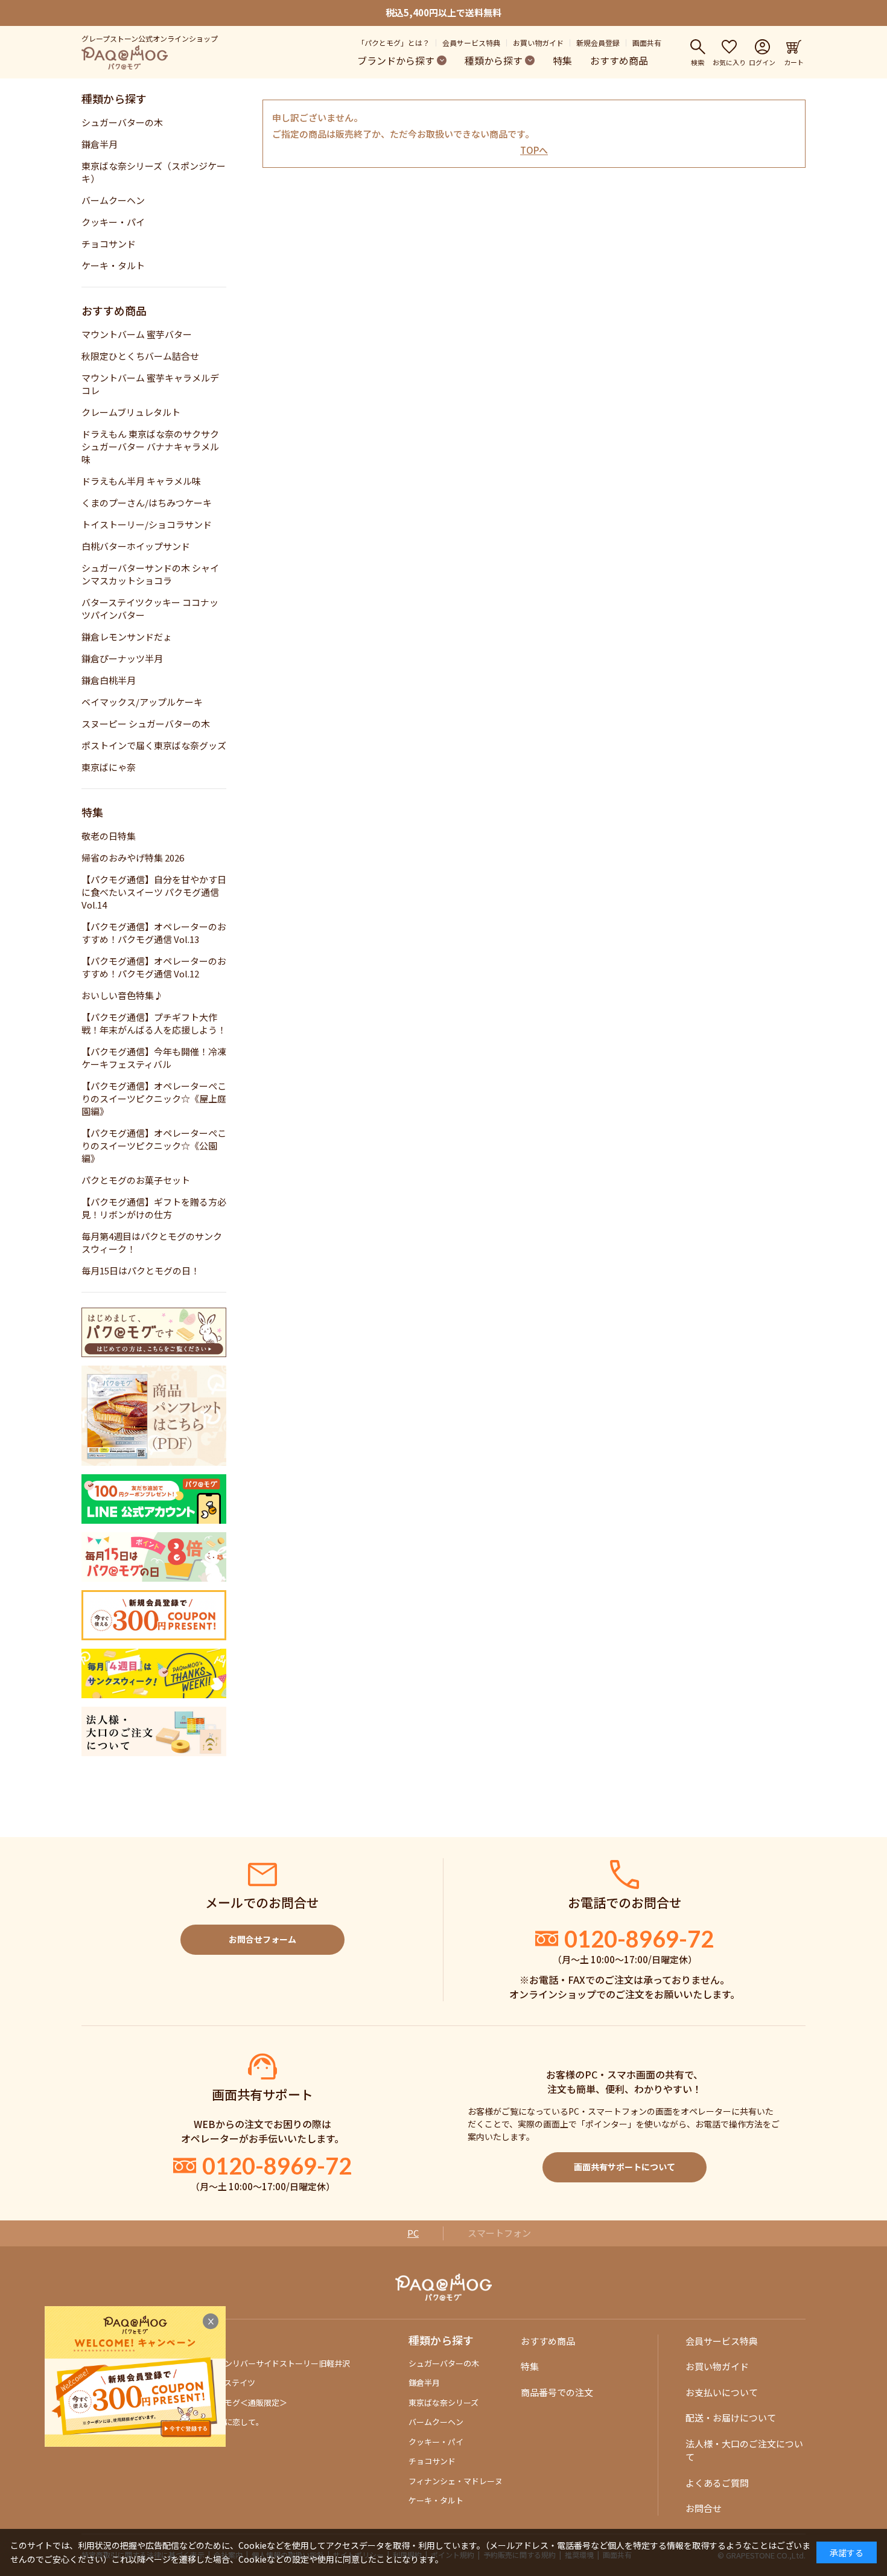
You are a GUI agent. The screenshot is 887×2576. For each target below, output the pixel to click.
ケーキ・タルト (113, 265)
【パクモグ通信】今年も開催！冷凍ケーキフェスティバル (154, 1058)
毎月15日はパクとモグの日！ (141, 1270)
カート (794, 62)
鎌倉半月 (100, 144)
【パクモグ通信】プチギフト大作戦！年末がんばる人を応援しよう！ (154, 1023)
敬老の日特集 (109, 836)
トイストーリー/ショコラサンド (147, 524)
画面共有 (647, 43)
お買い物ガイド (538, 43)
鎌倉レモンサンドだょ (127, 637)
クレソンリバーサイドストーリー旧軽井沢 (275, 2363)
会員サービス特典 (471, 43)
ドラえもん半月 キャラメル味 (141, 481)
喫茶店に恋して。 (232, 2422)
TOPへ (534, 150)
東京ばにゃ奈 (109, 767)
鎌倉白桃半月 (109, 680)
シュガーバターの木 (122, 122)
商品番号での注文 (557, 2392)
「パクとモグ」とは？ (393, 43)
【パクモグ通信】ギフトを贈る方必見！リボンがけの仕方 (154, 1208)
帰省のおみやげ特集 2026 (133, 858)
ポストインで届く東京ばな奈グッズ (154, 745)
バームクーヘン (113, 200)
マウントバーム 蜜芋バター (137, 334)
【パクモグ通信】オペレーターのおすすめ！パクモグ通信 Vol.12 (154, 967)
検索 (698, 62)
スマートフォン (499, 2233)
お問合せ (704, 2508)
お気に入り (729, 62)
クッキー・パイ (113, 222)
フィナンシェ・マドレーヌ (456, 2481)
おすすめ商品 (619, 60)
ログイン (762, 62)
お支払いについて (722, 2392)
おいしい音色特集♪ (122, 995)
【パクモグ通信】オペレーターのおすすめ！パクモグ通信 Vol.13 (154, 933)
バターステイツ (228, 2383)
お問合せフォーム (262, 1939)
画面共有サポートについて (625, 2167)
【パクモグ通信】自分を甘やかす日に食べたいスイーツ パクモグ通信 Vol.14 (154, 892)
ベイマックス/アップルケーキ (142, 702)
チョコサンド (109, 244)
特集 (562, 60)
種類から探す (494, 60)
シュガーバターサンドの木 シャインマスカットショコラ (150, 574)
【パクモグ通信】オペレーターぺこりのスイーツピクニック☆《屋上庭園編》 (154, 1098)
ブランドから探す (396, 60)
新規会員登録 (598, 43)
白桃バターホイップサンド (136, 546)
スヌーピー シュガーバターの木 (146, 724)
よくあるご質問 (717, 2483)
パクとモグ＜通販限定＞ (244, 2402)
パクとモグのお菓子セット (136, 1180)
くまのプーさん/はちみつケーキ (147, 503)
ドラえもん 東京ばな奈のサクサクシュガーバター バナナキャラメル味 (150, 446)
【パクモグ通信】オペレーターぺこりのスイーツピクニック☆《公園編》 (154, 1146)
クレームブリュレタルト (131, 412)
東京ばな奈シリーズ (443, 2402)
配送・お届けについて (731, 2418)
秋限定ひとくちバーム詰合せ (140, 356)
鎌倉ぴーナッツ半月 (122, 658)
